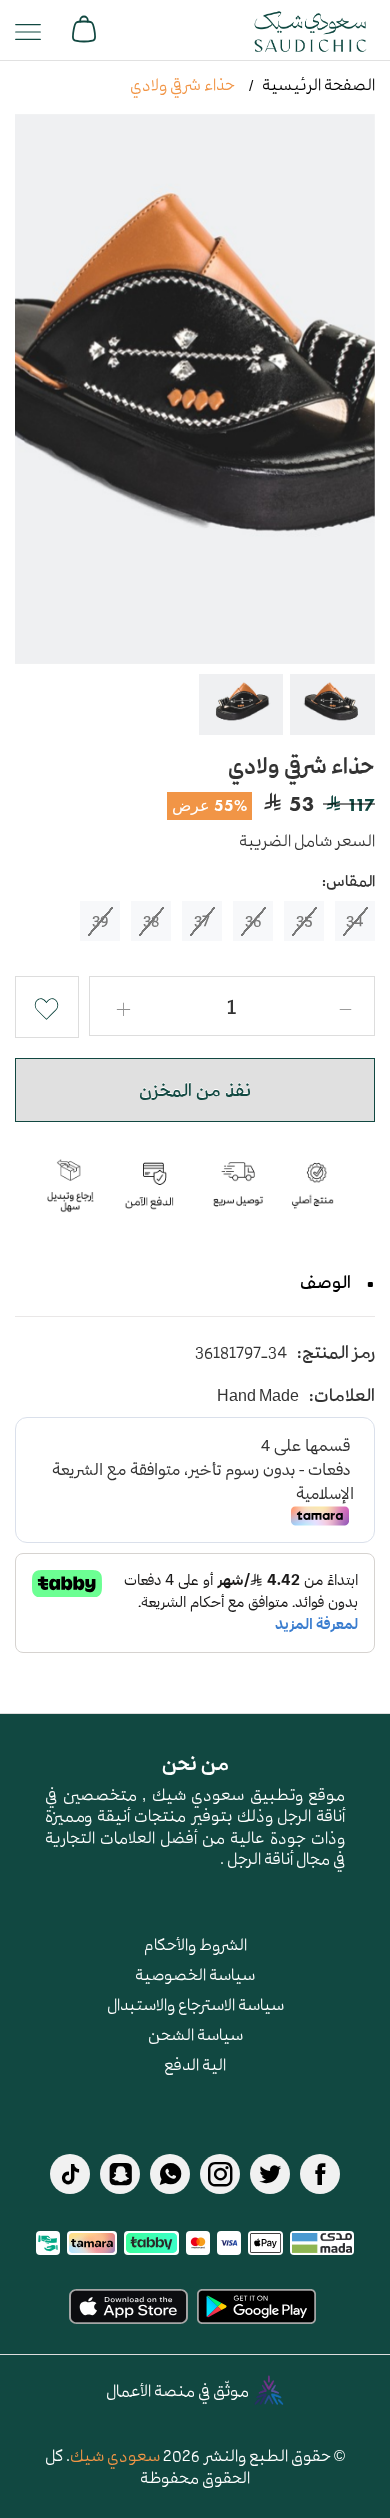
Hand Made (258, 1395)
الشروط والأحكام (195, 1944)
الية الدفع (195, 2064)
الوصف (325, 1282)
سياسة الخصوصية (195, 1974)
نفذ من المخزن (195, 1090)
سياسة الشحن (195, 2034)
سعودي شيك (115, 2455)
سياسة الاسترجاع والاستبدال (195, 2004)
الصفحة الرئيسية (318, 84)
